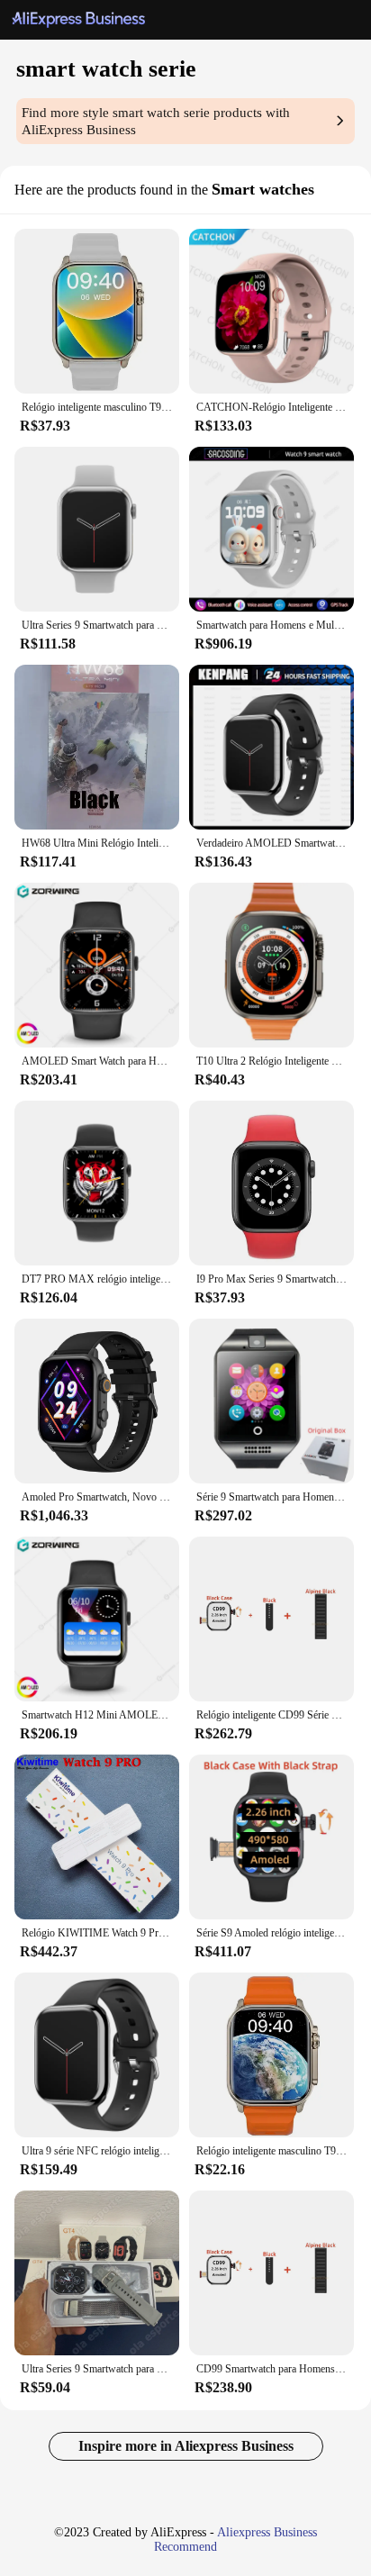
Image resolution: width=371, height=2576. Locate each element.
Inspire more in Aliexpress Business (186, 2446)
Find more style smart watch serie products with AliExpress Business (156, 121)
